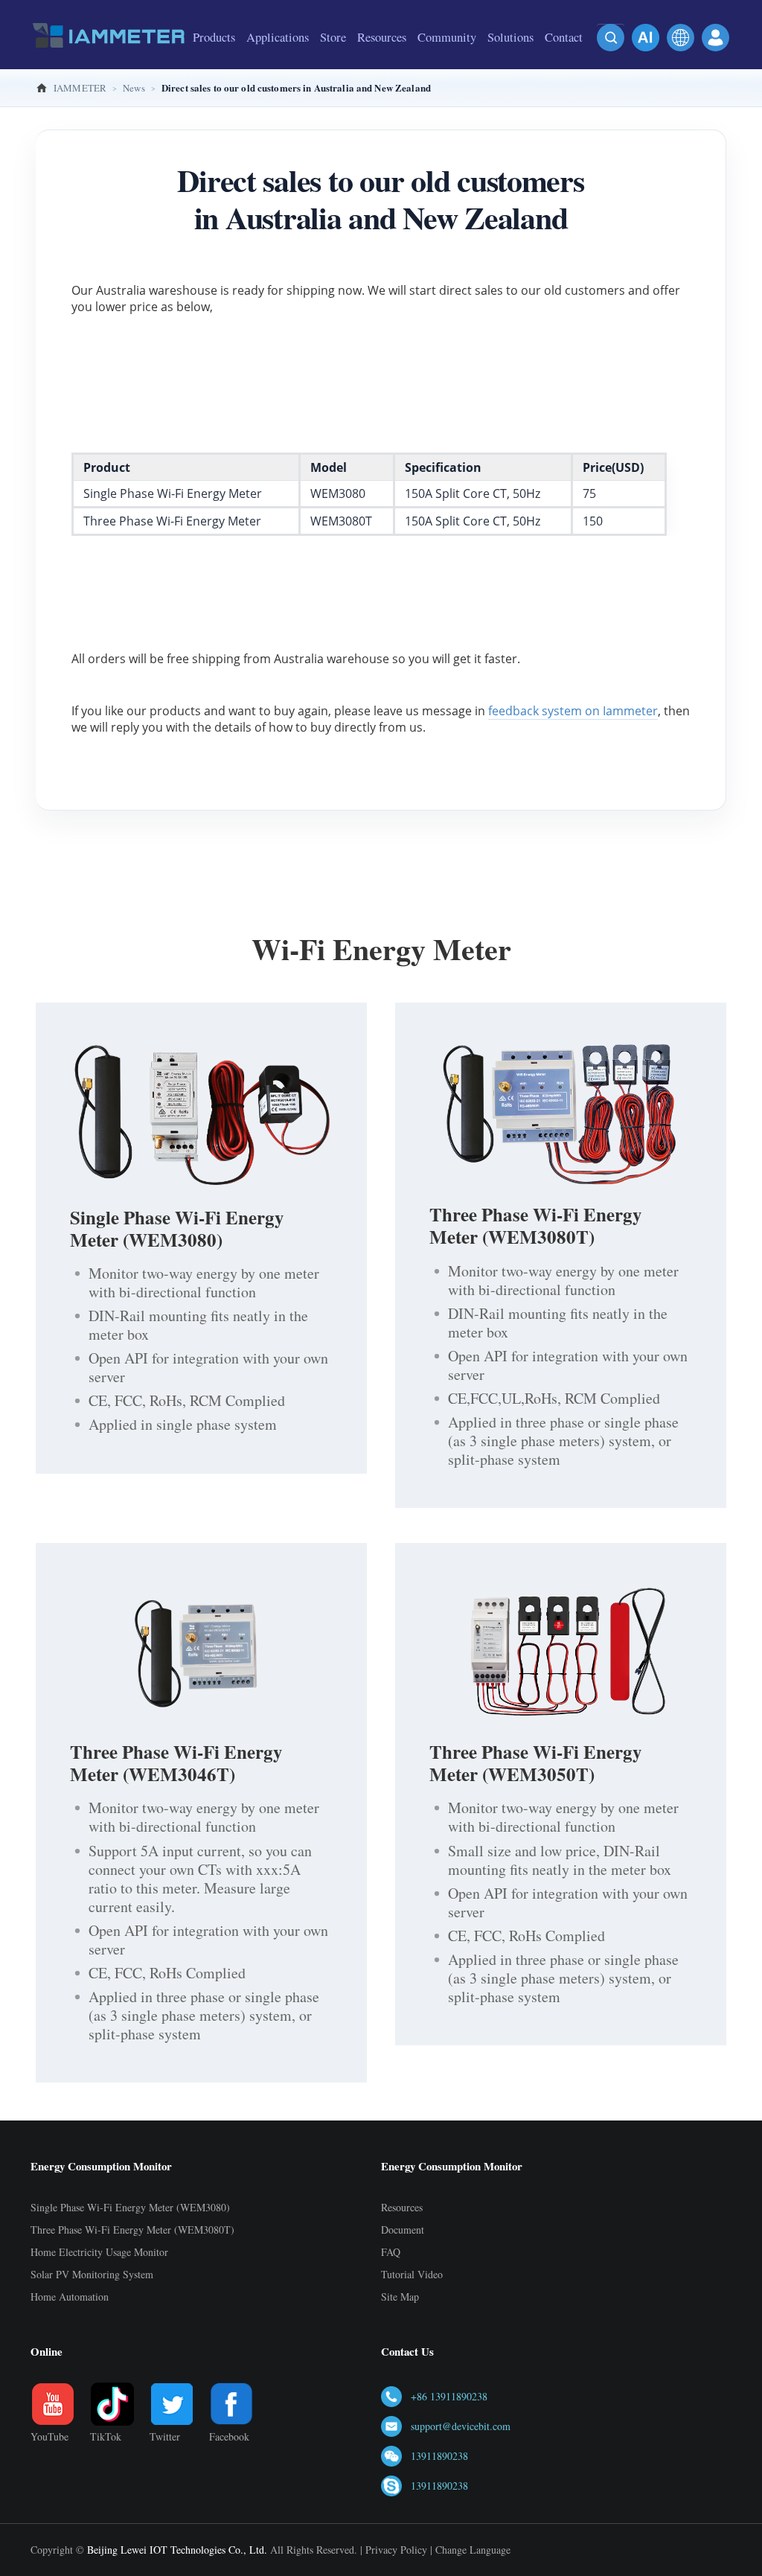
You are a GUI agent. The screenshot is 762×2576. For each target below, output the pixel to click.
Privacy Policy (396, 2550)
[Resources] (382, 63)
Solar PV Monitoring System (92, 2274)
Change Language (473, 2550)
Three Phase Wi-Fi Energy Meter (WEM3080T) (536, 1225)
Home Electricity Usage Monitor (99, 2252)
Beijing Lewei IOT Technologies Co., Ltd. (177, 2550)
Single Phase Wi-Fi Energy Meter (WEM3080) (177, 1228)
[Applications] (278, 63)
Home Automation (70, 2297)
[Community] (447, 63)
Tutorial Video (412, 2274)
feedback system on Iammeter (573, 711)
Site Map (400, 2297)
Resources (402, 2207)
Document (403, 2230)
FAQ (391, 2252)
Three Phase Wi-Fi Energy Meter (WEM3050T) (536, 1763)
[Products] (214, 63)
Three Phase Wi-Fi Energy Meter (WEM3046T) (176, 1763)
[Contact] (564, 63)
